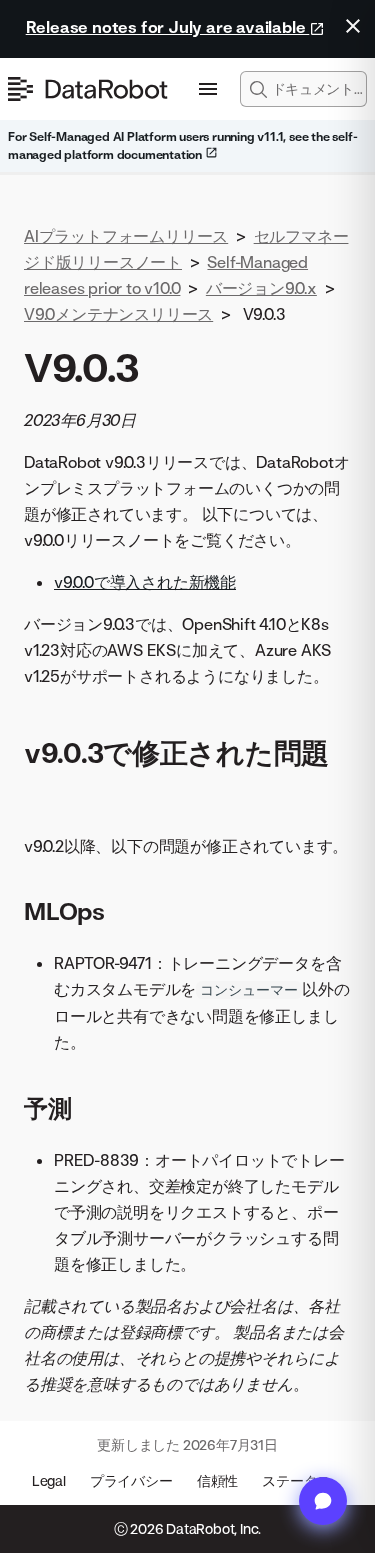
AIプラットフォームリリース (126, 236)
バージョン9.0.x (261, 288)
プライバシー (131, 1480)
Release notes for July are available (168, 27)
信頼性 (217, 1480)
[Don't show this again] (353, 26)
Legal (49, 1480)
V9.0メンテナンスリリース (118, 314)
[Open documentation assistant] (323, 1501)
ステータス (296, 1480)
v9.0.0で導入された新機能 (145, 582)
